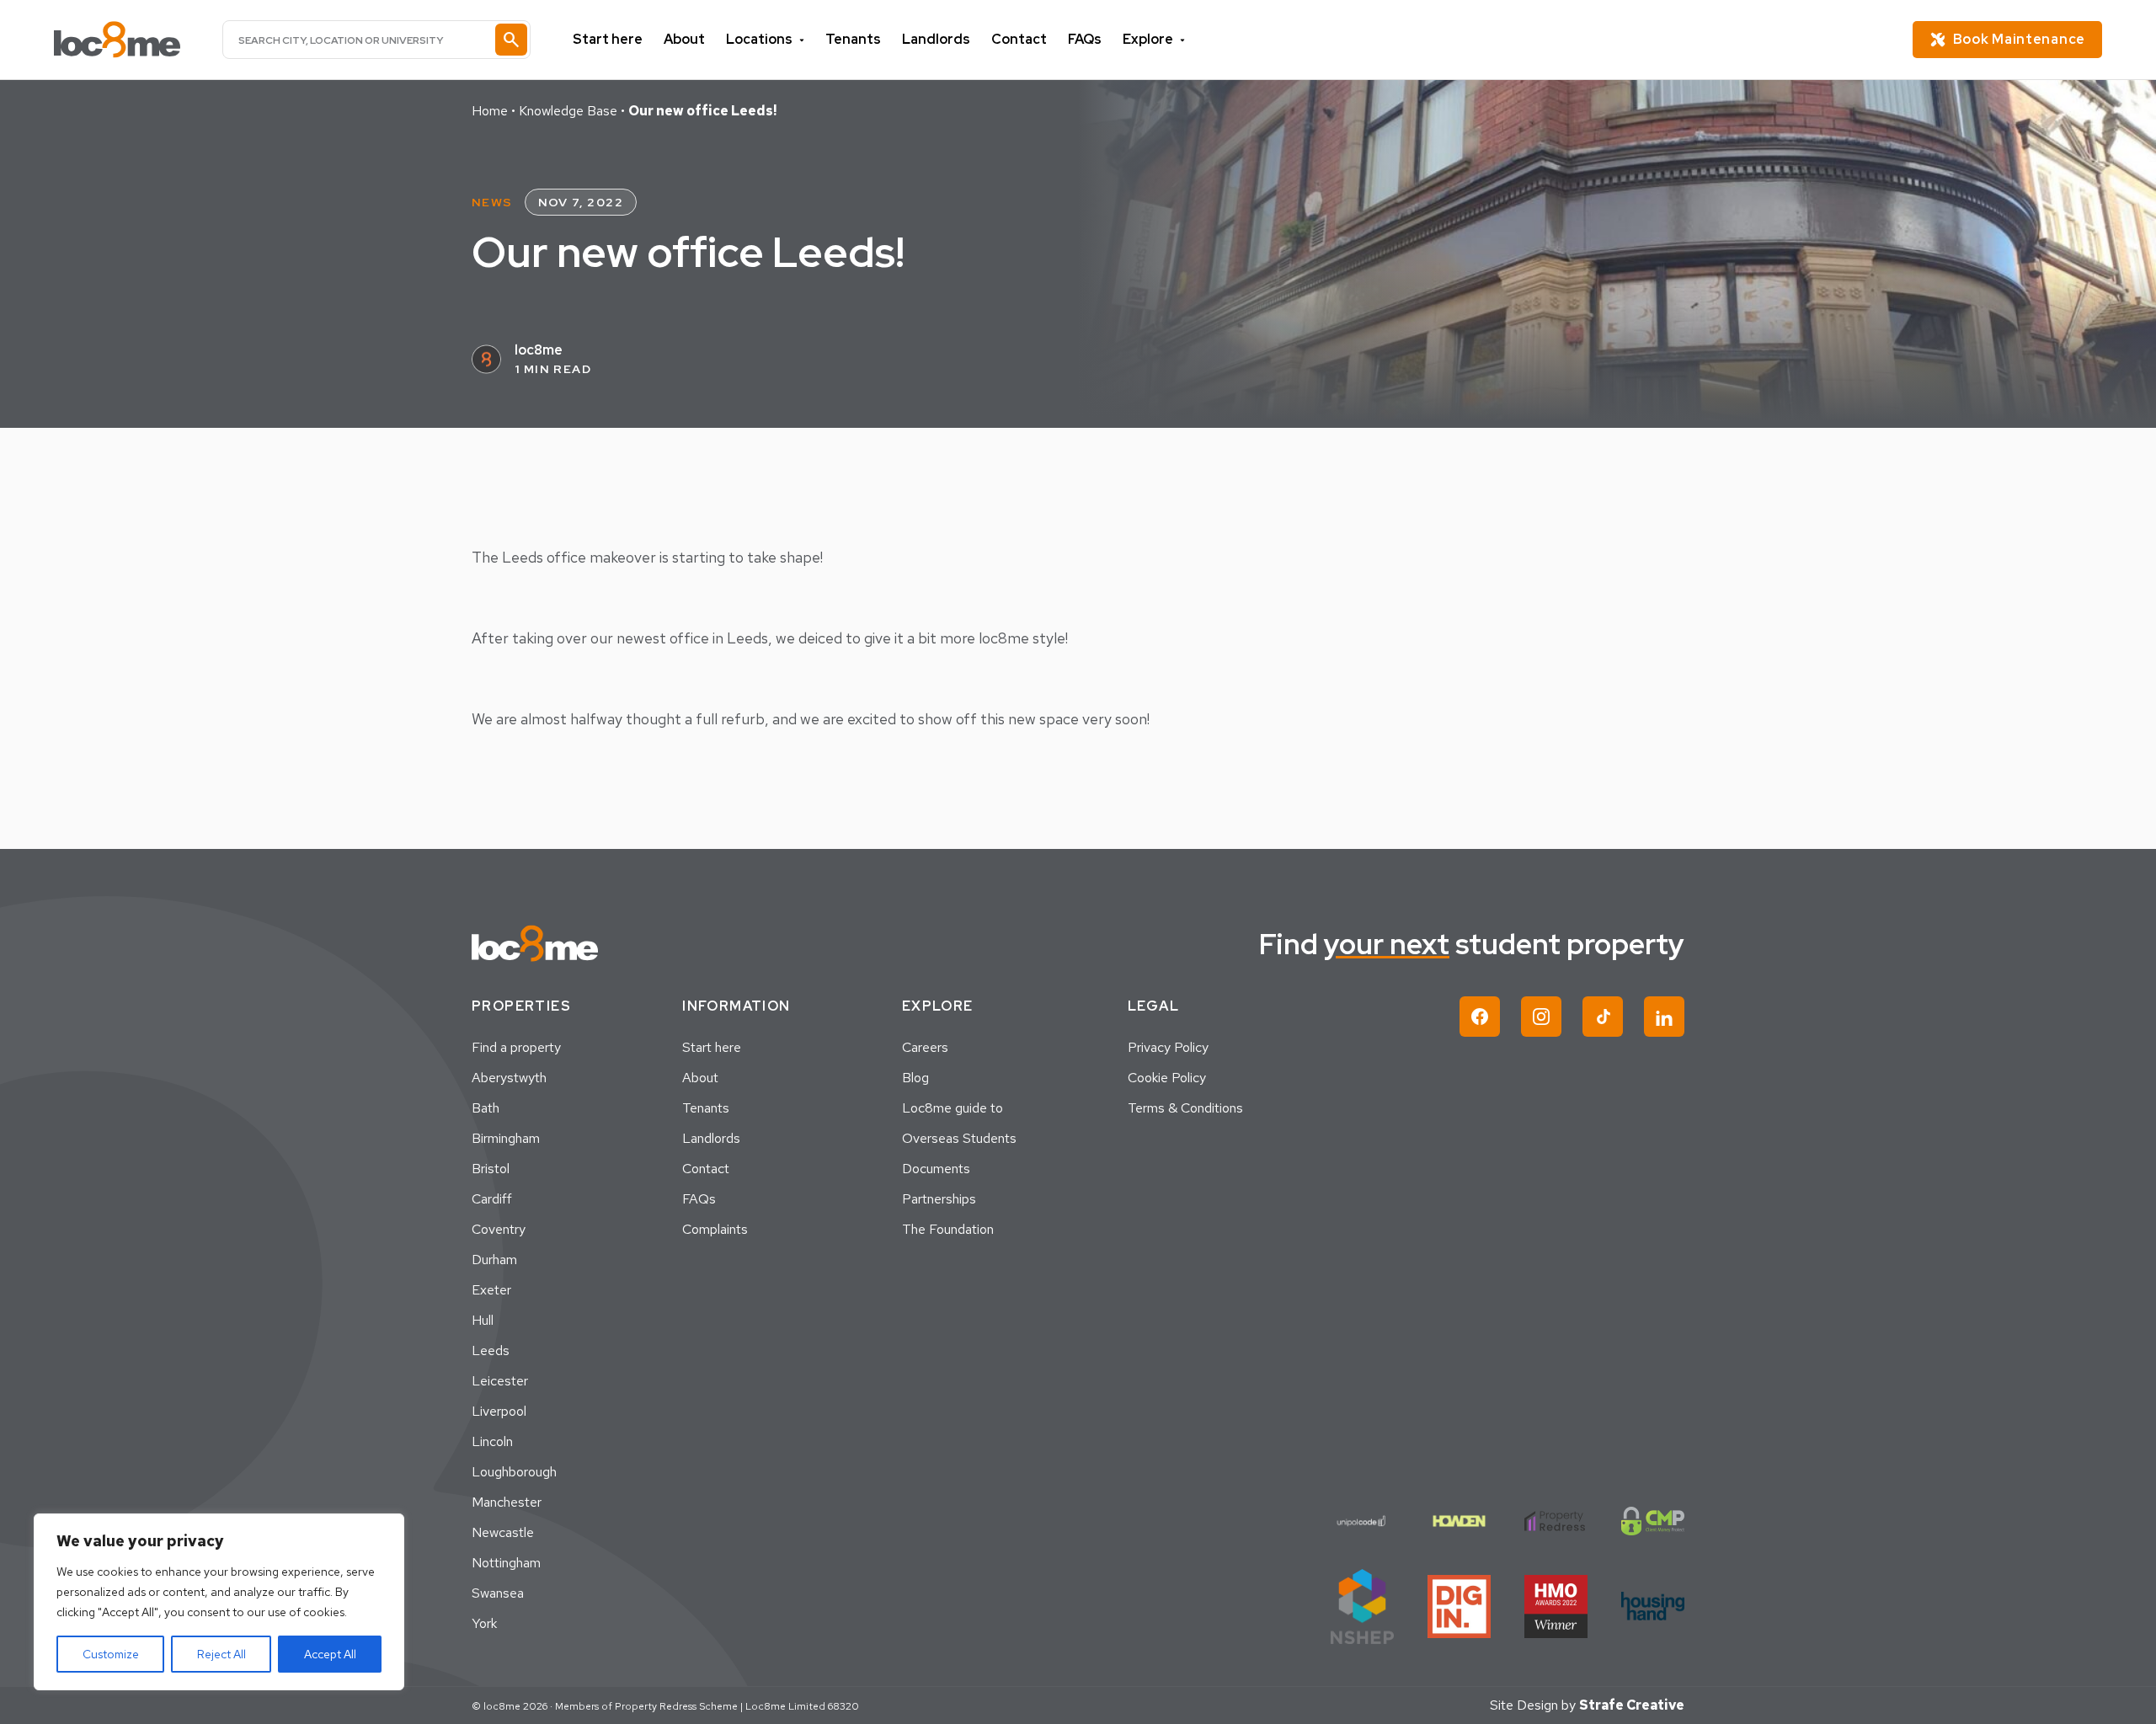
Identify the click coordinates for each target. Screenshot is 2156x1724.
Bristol (491, 1169)
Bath (486, 1108)
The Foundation (948, 1229)
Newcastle (503, 1532)
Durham (494, 1260)
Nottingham (506, 1563)
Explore (1148, 39)
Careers (925, 1047)
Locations (759, 39)
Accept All (330, 1654)
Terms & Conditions (1185, 1108)
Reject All (221, 1654)
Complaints (715, 1229)
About (684, 39)
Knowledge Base (568, 111)
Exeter (491, 1290)
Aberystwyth (509, 1078)
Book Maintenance (2019, 39)
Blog (915, 1078)
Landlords (936, 39)
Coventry (499, 1229)
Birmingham (506, 1138)
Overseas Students (959, 1138)
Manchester (507, 1502)
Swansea (498, 1593)
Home (490, 111)
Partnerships (939, 1199)
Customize (111, 1654)
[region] (219, 1602)
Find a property (516, 1047)
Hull (483, 1320)
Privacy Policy (1168, 1047)
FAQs (1085, 39)
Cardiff (492, 1199)
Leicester (500, 1381)
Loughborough (514, 1472)
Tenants (853, 39)
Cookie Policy (1167, 1078)
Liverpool (499, 1411)
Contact (1019, 39)
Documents (936, 1169)
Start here (608, 39)
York (484, 1623)
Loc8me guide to (953, 1108)
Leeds (491, 1350)
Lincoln (492, 1441)
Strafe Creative (1632, 1705)
